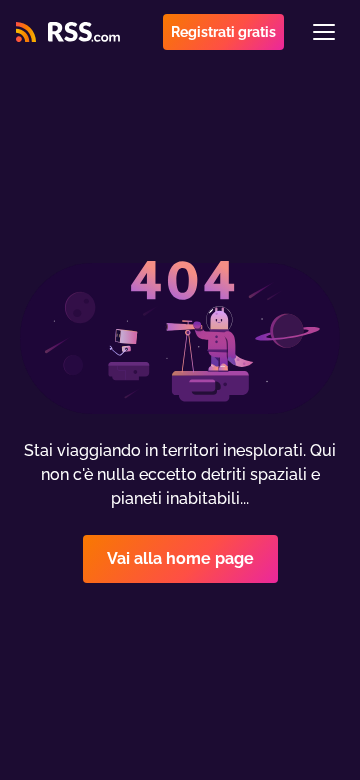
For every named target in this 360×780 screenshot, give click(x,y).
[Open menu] (324, 32)
